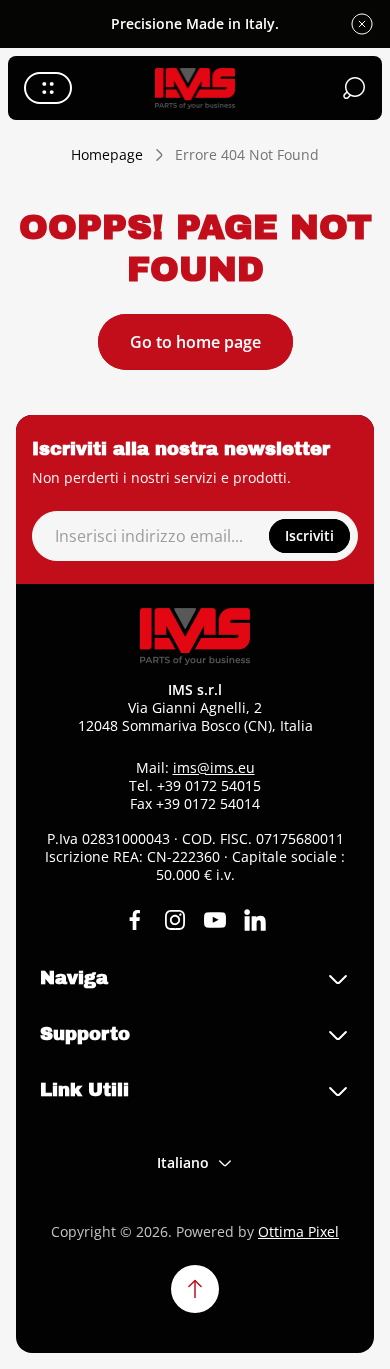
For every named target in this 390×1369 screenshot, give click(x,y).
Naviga (74, 978)
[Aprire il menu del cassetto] (48, 88)
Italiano (183, 1162)
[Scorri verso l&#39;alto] (195, 1289)
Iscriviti (309, 535)
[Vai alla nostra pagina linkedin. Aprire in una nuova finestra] (255, 920)
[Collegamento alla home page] (195, 636)
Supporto (85, 1034)
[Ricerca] (354, 88)
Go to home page (195, 342)
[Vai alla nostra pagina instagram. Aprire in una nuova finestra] (175, 920)
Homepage (107, 155)
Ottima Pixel (298, 1231)
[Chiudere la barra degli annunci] (362, 24)
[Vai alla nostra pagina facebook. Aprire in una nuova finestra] (135, 920)
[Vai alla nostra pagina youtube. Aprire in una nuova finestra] (215, 920)
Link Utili (84, 1090)
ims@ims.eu (214, 767)
